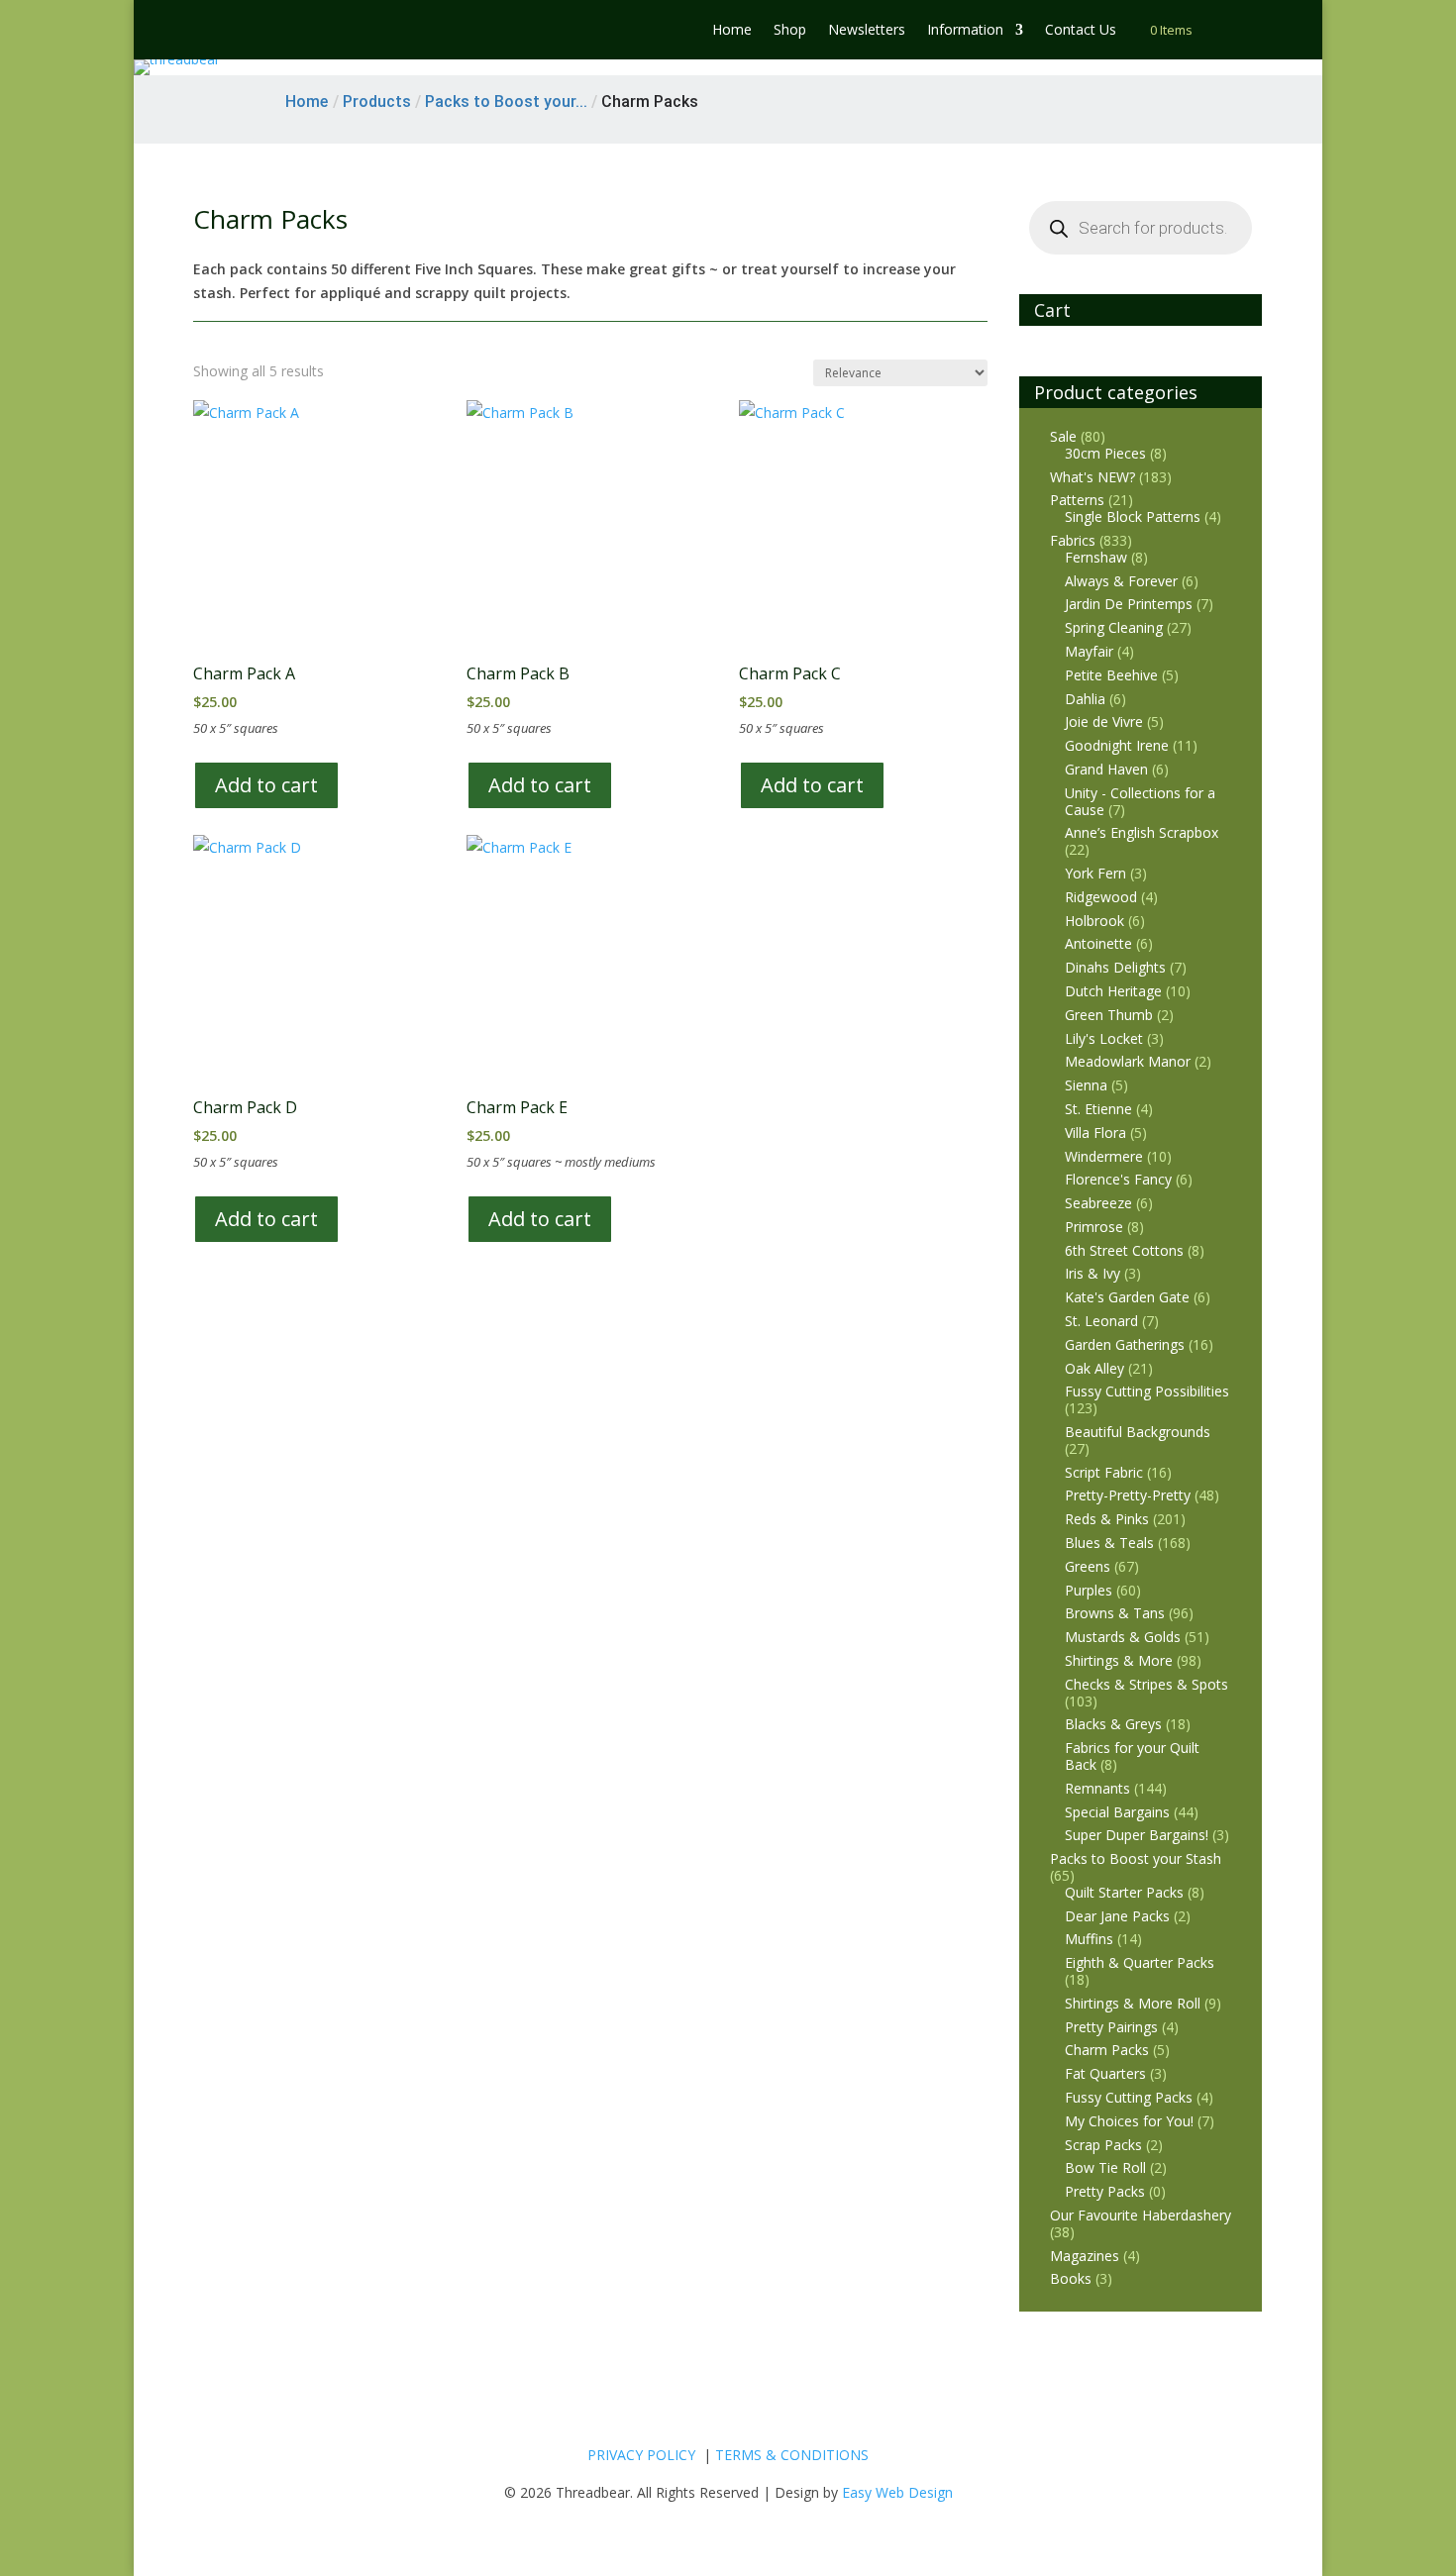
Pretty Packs (1105, 2191)
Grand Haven (1106, 769)
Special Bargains (1117, 1812)
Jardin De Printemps (1129, 604)
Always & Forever (1121, 581)
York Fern (1095, 873)
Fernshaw (1096, 557)
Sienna (1086, 1085)
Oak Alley (1094, 1368)
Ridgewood (1101, 897)
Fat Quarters (1105, 2073)
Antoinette (1098, 943)
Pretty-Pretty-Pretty (1128, 1495)
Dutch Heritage (1113, 991)
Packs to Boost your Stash (1136, 1858)
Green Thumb (1109, 1015)
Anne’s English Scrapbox (1142, 832)
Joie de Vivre (1104, 721)
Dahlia (1085, 699)
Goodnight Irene (1117, 745)
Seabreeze (1098, 1203)
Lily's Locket (1104, 1038)
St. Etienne (1098, 1109)
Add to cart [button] (266, 785)
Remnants (1097, 1788)
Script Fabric (1104, 1472)
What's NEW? (1092, 477)
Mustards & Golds (1123, 1637)
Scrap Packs (1103, 2145)
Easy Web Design (897, 2492)
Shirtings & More (1119, 1660)
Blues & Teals (1109, 1543)
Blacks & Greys (1113, 1724)
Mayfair (1089, 651)
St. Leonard (1101, 1321)
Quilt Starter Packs (1124, 1892)
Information (965, 31)
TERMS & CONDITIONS (792, 2455)
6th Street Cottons (1124, 1250)
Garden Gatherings (1125, 1344)
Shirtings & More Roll (1133, 2003)
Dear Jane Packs (1117, 1916)
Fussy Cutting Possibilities (1147, 1391)
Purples (1089, 1590)
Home (732, 31)
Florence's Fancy (1118, 1179)
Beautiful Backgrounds (1138, 1432)
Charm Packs (1107, 2050)
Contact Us (1081, 31)
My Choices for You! (1129, 2121)
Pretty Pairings (1111, 2027)
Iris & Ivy (1092, 1273)
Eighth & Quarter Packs (1140, 1962)
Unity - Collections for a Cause (1140, 801)
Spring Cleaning (1114, 627)
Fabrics (1073, 540)
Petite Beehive (1111, 675)
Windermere (1104, 1156)
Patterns (1077, 500)
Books (1071, 2278)
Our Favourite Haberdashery (1141, 2215)
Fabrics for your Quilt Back (1132, 1756)
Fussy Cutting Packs (1129, 2097)
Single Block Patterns (1133, 516)
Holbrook (1094, 921)
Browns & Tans (1115, 1613)
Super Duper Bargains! (1137, 1835)
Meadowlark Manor (1128, 1061)
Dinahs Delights (1115, 967)
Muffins (1089, 1939)
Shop (790, 31)
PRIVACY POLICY (641, 2455)
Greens (1088, 1566)
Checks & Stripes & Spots (1146, 1684)
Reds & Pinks (1107, 1519)
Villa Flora (1095, 1133)
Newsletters (867, 31)
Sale (1063, 436)
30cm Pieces (1105, 453)
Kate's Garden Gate (1127, 1297)
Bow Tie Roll (1105, 2167)
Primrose (1094, 1227)
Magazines (1085, 2256)
